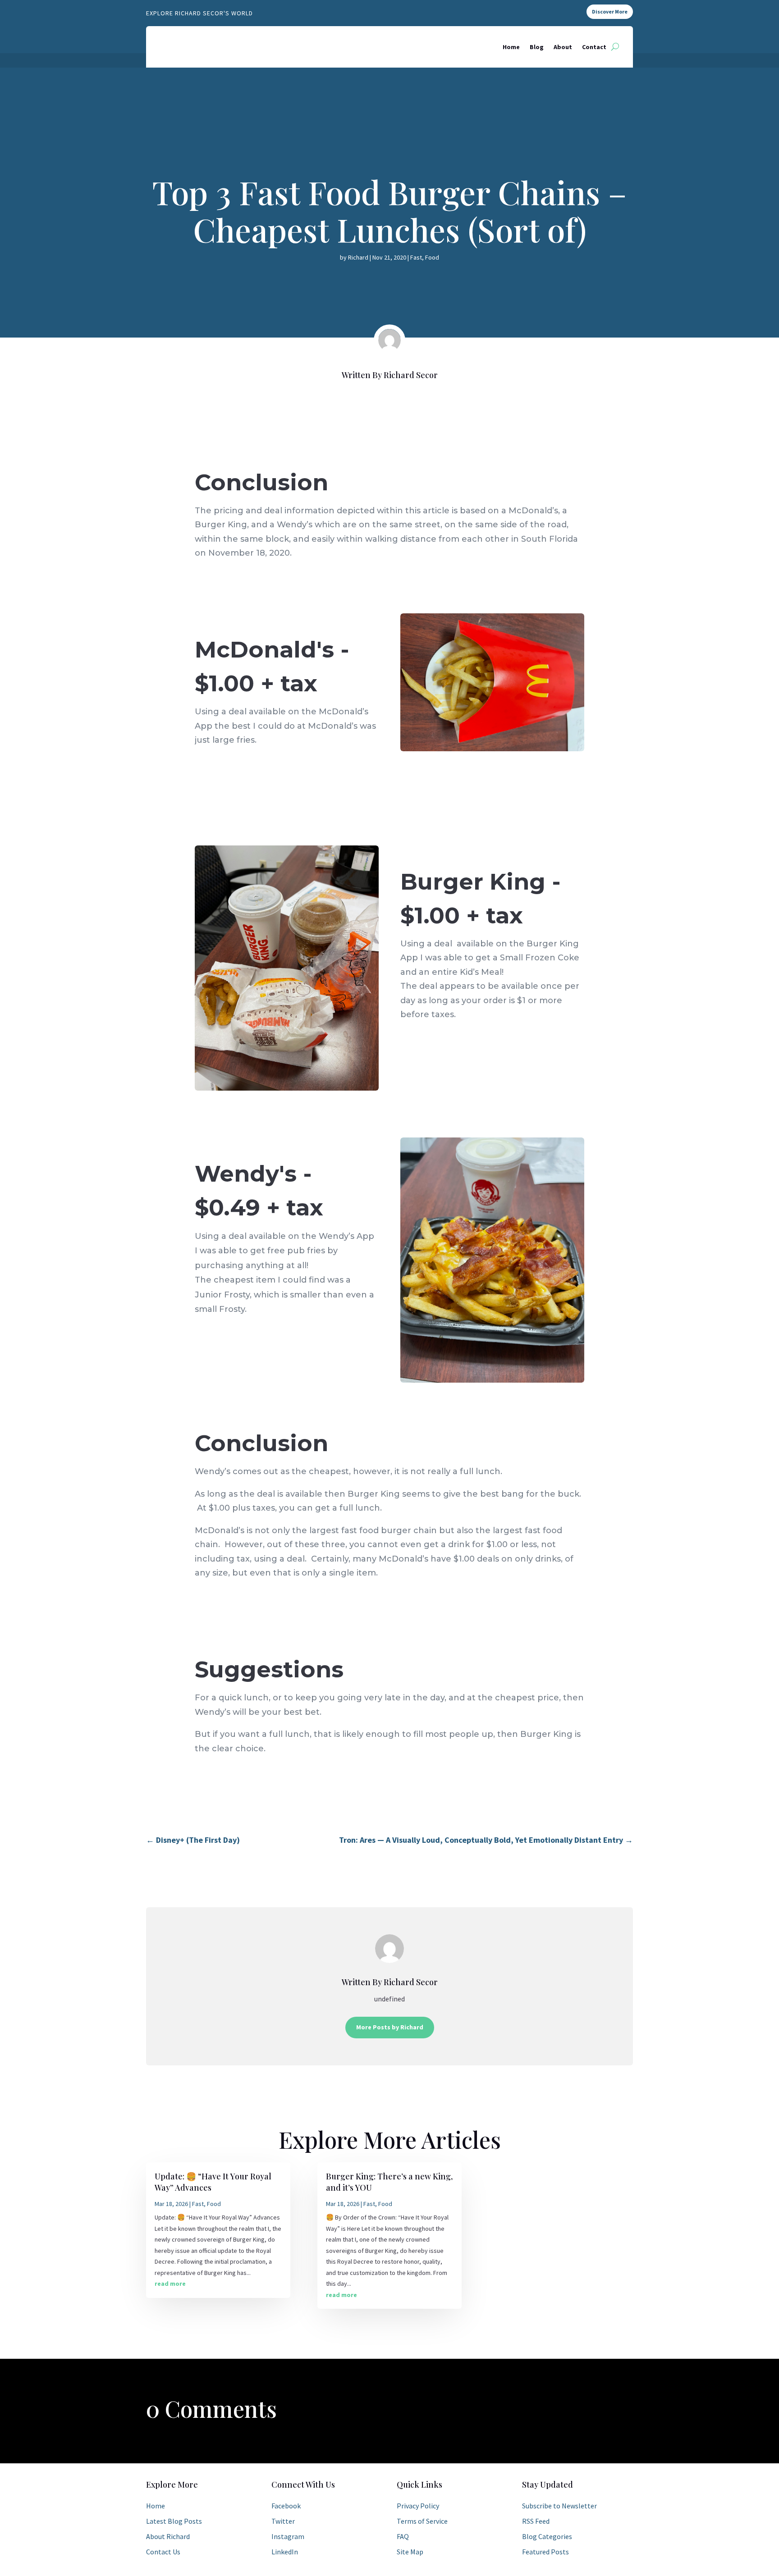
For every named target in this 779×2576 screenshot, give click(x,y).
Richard (358, 257)
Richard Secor (411, 375)
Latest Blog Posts (174, 2521)
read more (170, 2284)
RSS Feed (536, 2521)
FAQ (403, 2536)
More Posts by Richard (390, 2027)
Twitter (283, 2521)
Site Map (410, 2552)
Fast (416, 257)
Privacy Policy (418, 2506)
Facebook (286, 2506)
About (563, 47)
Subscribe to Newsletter (559, 2506)
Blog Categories (547, 2536)
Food (432, 257)
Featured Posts (545, 2552)
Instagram (288, 2536)
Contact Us (163, 2552)
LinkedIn (285, 2552)
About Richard (168, 2536)
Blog (537, 47)
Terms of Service (422, 2521)
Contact (594, 47)
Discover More (610, 11)
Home (511, 47)
